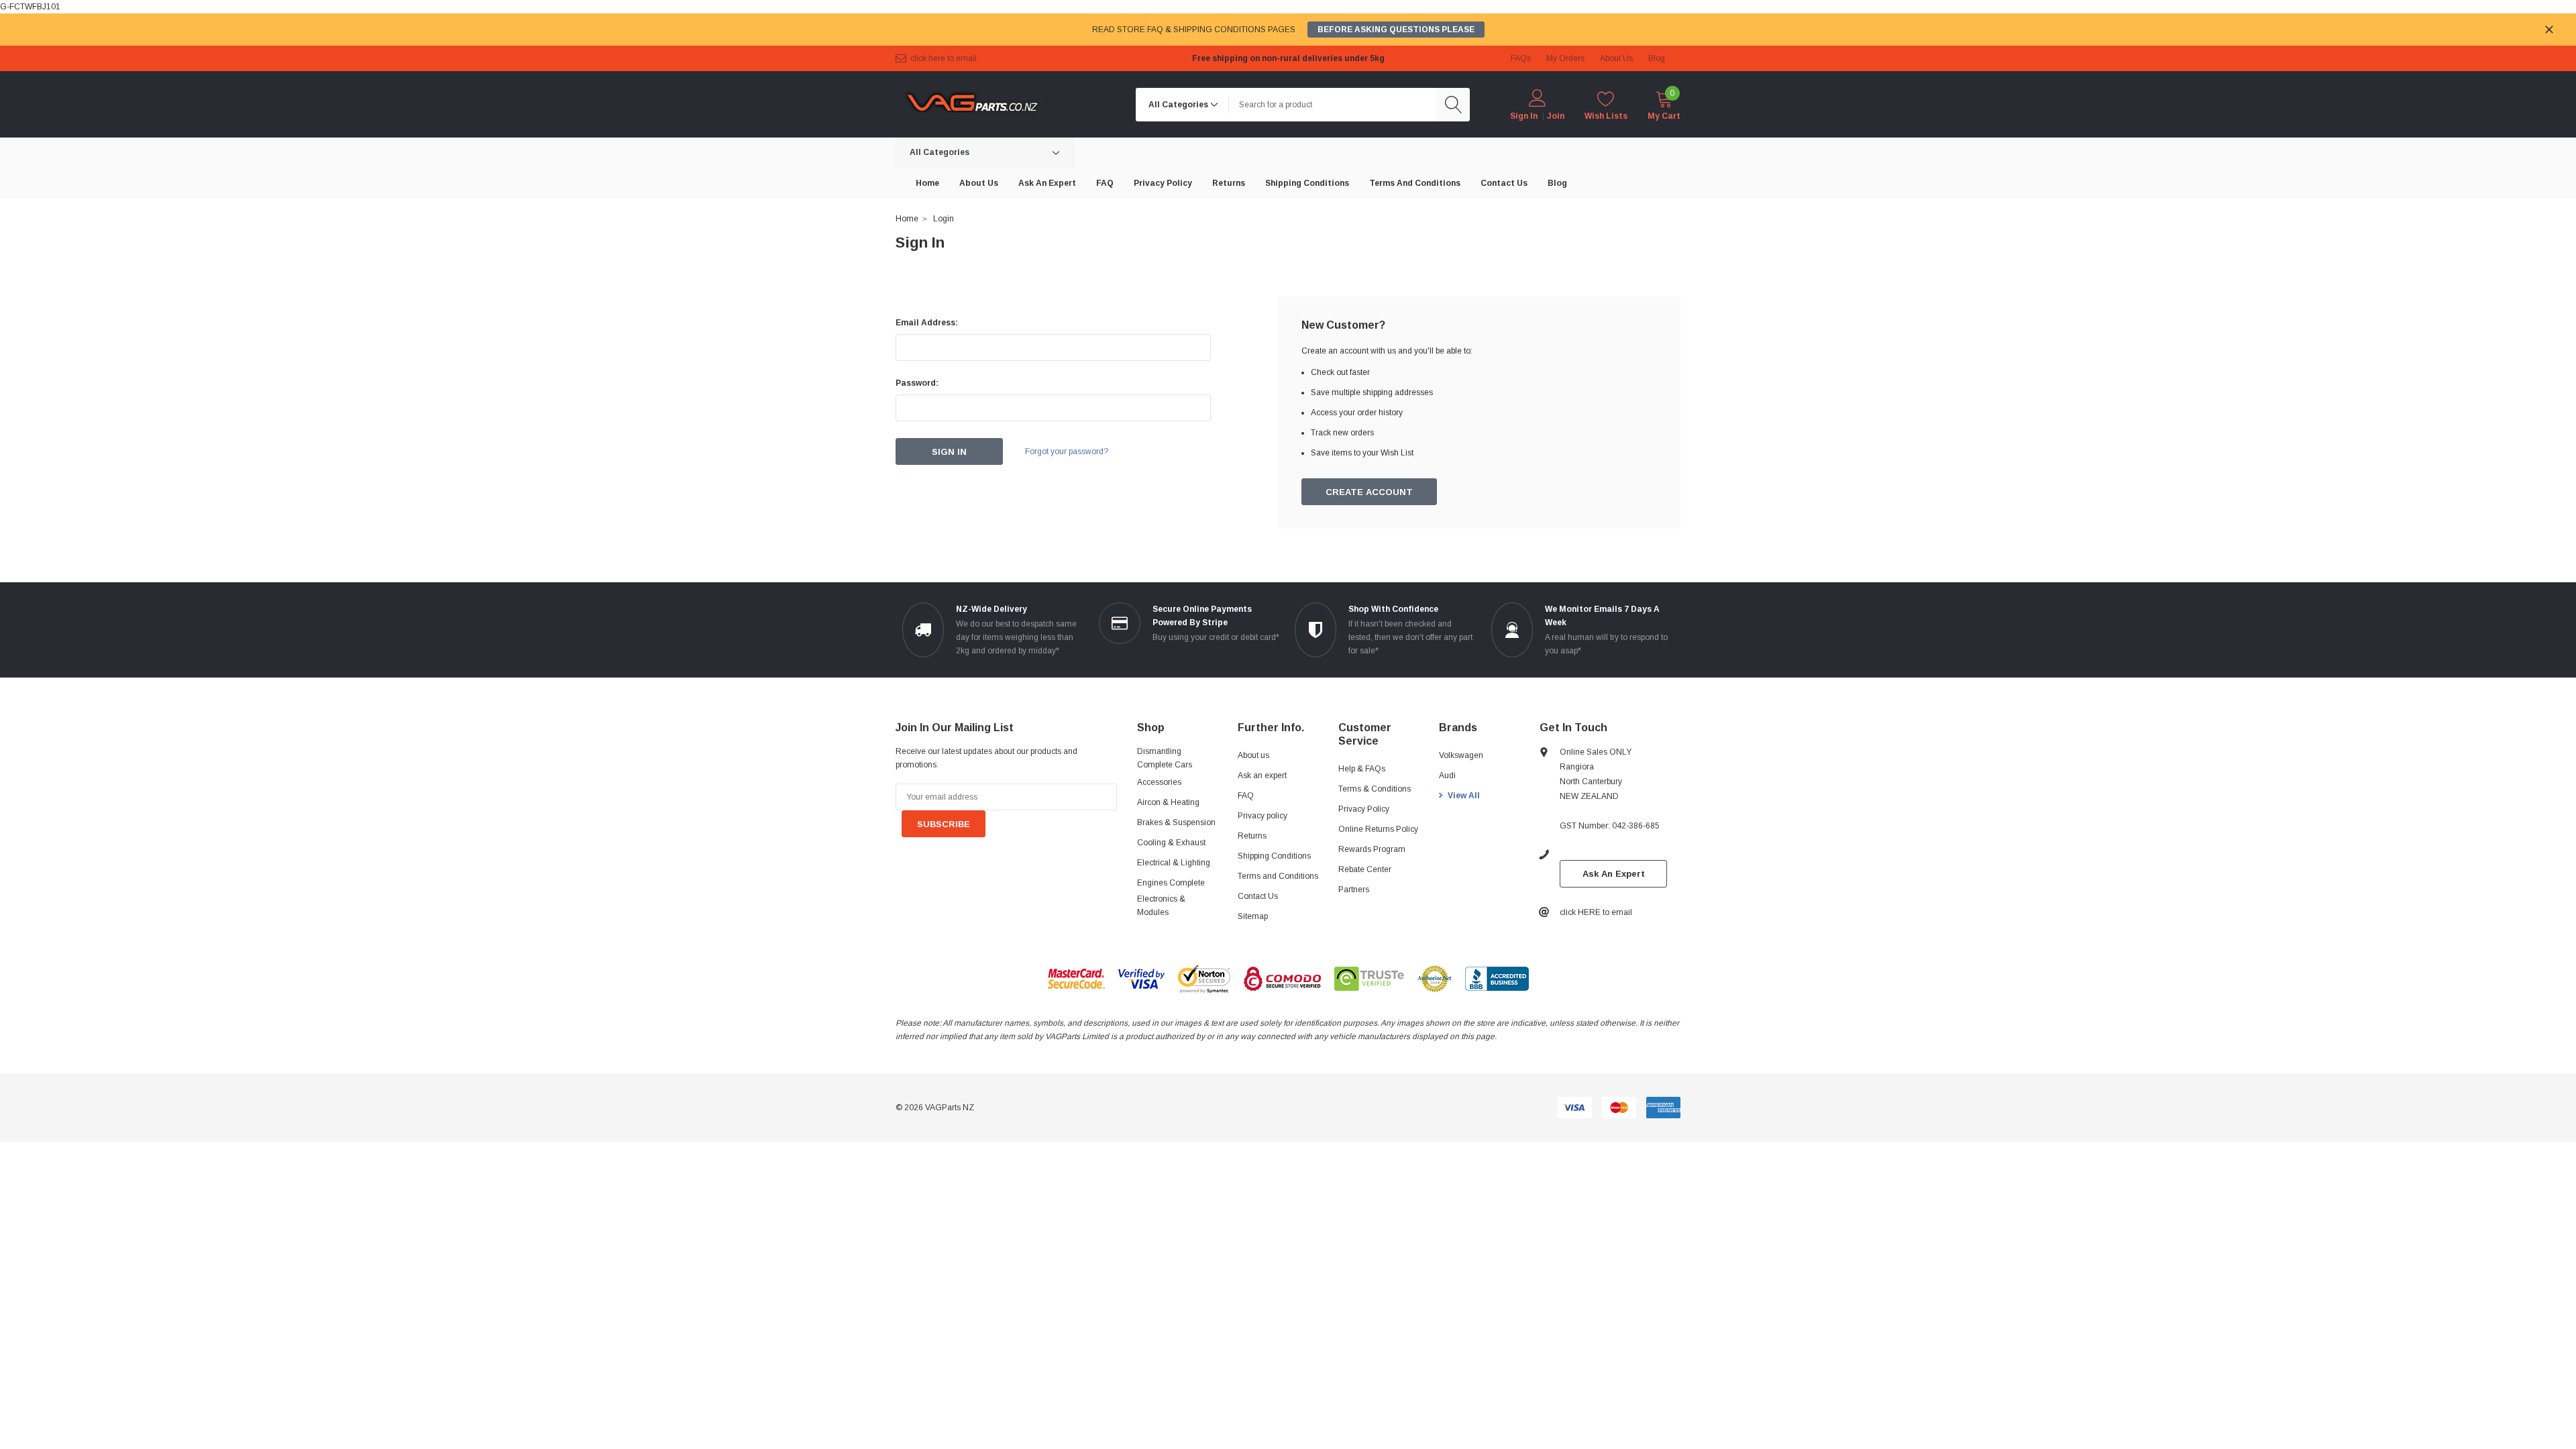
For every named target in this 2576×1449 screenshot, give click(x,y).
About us (1253, 755)
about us (1616, 58)
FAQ (1246, 796)
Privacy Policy (1364, 809)
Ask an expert (1262, 775)
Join (1556, 116)
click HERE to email (944, 58)
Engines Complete (1171, 883)
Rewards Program (1372, 849)
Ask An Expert (1614, 874)
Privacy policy (1263, 816)
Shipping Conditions (1274, 856)
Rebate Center (1365, 869)
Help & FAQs (1362, 769)
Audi (1447, 775)
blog (1657, 58)
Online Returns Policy (1378, 829)
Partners (1354, 890)
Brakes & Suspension (1176, 822)
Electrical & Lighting (1174, 863)
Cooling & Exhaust (1171, 843)
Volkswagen (1461, 755)
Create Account (1369, 492)
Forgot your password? (1067, 451)
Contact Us (1258, 896)
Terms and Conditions (1278, 876)
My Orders (1565, 58)
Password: (917, 383)
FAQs (1521, 58)
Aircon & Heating (1168, 802)
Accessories (1159, 782)
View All (1464, 796)
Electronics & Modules (1161, 906)
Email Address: (927, 323)
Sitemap (1253, 916)
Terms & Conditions (1375, 789)
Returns (1252, 836)
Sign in (1524, 116)
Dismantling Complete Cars (1165, 758)
